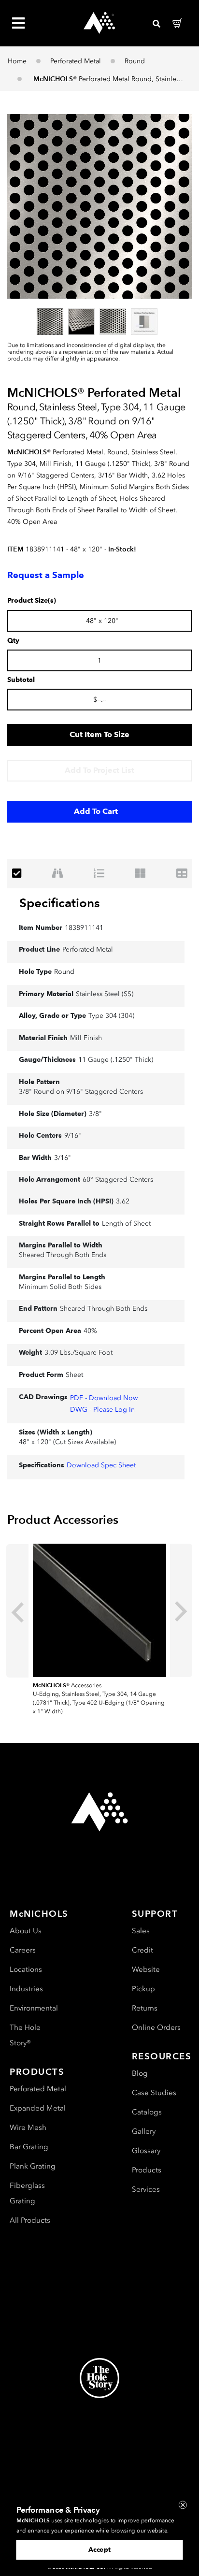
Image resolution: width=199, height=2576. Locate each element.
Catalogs (147, 2112)
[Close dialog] (183, 2505)
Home (17, 61)
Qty (13, 641)
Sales (141, 1931)
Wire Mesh (28, 2127)
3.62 (123, 1201)
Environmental (34, 2008)
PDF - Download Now (104, 1398)
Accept (99, 2549)
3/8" (95, 1114)
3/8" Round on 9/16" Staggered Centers (81, 1092)
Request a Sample (46, 575)
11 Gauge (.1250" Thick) (116, 1060)
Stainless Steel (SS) (105, 994)
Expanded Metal (38, 2108)
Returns (145, 2008)
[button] (99, 206)
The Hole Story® (25, 2035)
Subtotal (21, 680)
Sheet (74, 1375)
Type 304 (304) (111, 1016)
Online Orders (156, 2027)
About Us (26, 1931)
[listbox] (99, 321)
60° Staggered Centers (118, 1179)
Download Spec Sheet (101, 1465)
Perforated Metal (76, 61)
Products (147, 2170)
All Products (30, 2220)
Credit (142, 1950)
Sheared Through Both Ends (63, 1255)
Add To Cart (96, 811)
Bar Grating (29, 2147)
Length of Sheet (126, 1223)
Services (146, 2189)
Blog (140, 2073)
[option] (50, 322)
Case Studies (154, 2093)
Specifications (60, 903)
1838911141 (84, 928)
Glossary (146, 2151)
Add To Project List (99, 770)
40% (90, 1331)
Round (135, 61)
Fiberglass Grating (27, 2193)
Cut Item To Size (99, 734)
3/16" (63, 1158)
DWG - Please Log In (102, 1410)
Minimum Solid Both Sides (60, 1287)
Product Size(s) (32, 601)
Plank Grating (33, 2166)
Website (146, 1969)
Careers (23, 1950)
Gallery (144, 2131)
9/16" (73, 1136)
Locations (26, 1969)
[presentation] (17, 1611)
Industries (26, 1989)
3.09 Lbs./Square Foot (78, 1353)
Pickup (143, 1989)
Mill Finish (86, 1038)
